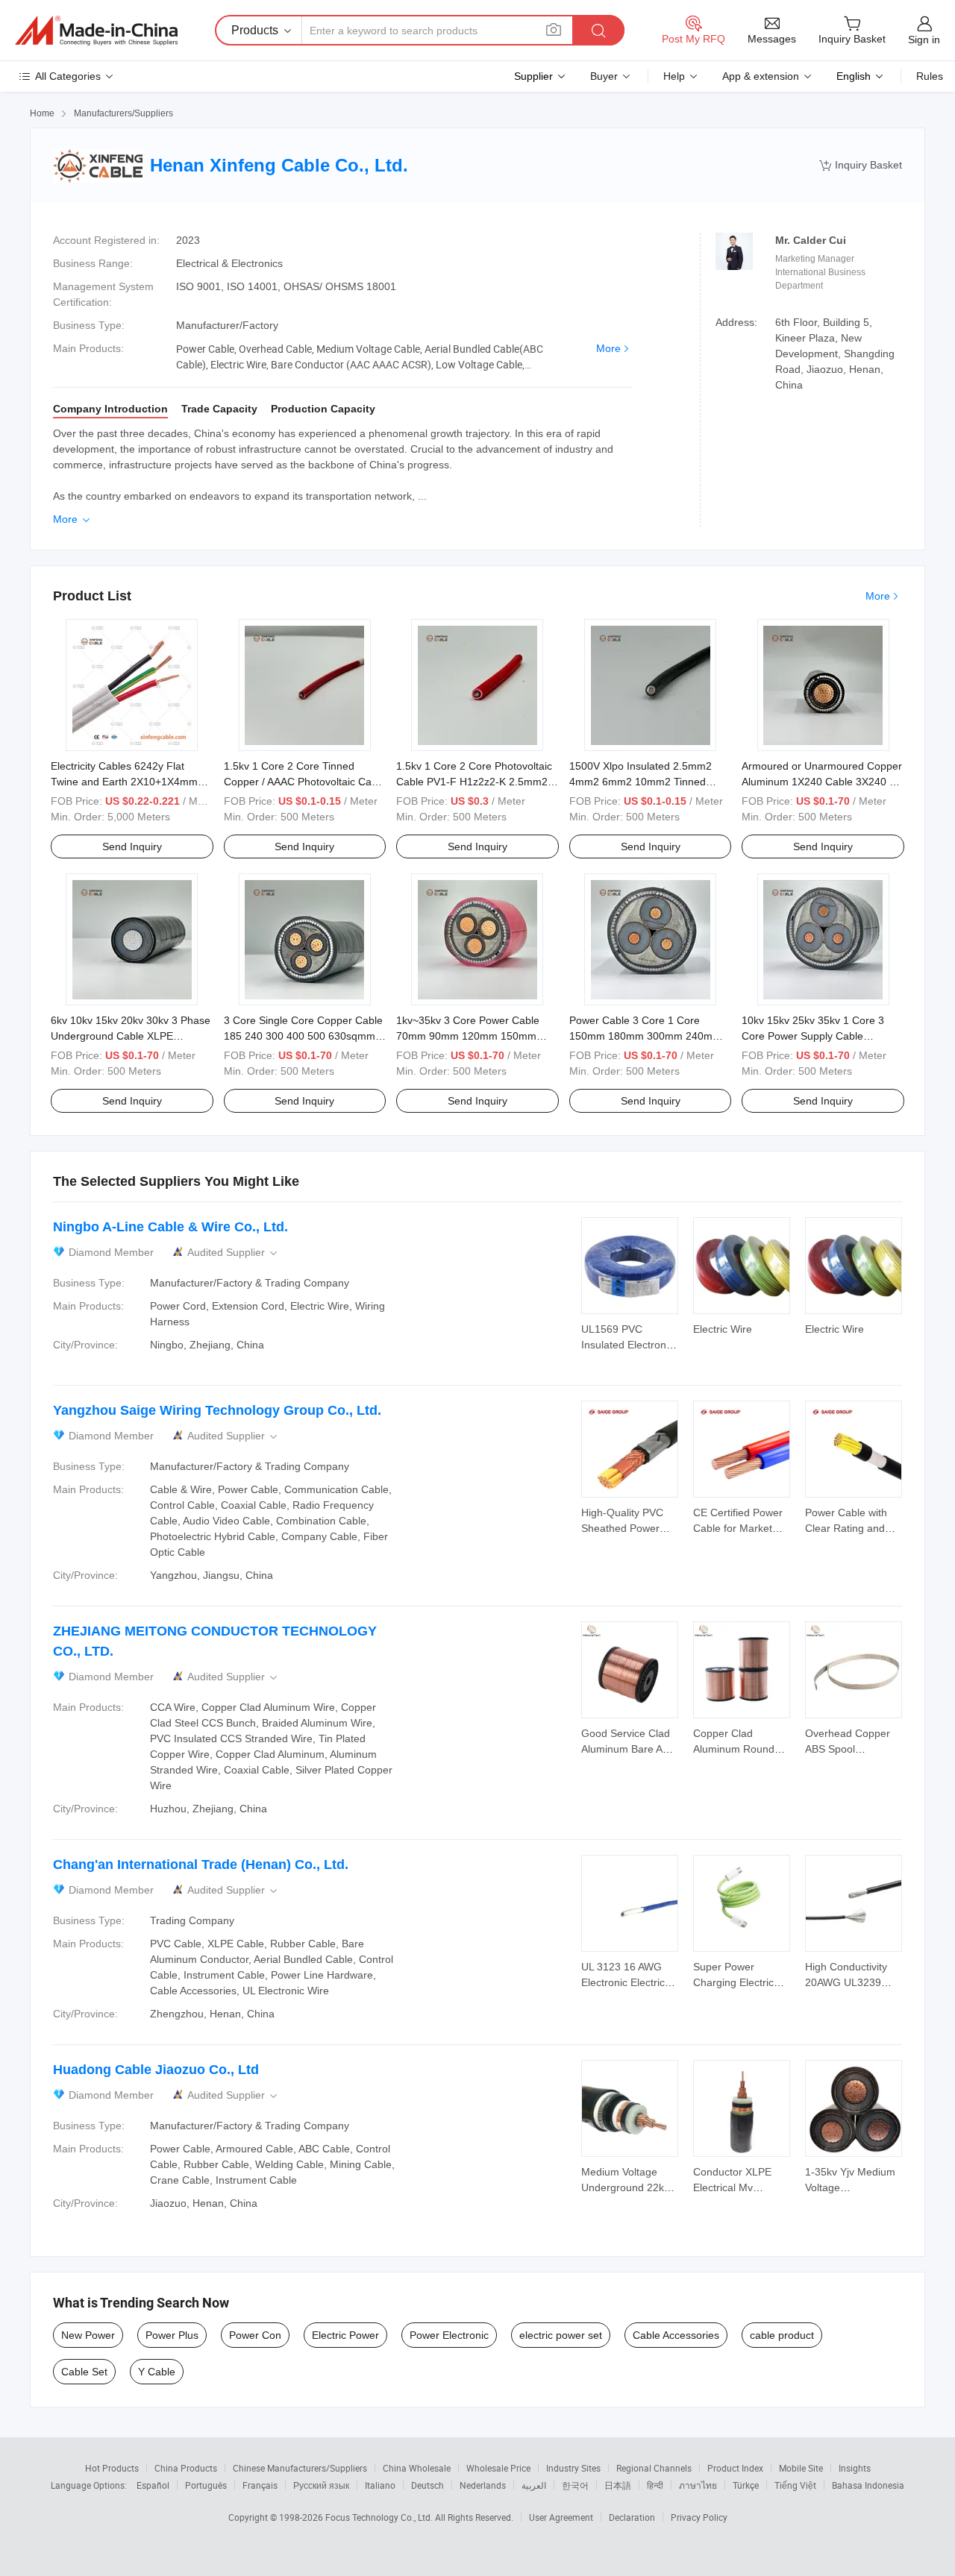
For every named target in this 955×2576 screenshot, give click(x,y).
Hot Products (112, 2468)
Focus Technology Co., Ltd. (380, 2517)
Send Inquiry (132, 846)
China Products (186, 2468)
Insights (855, 2468)
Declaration (632, 2517)
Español (153, 2485)
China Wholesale (417, 2468)
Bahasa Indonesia (868, 2485)
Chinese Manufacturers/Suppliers (300, 2468)
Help (674, 76)
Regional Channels (654, 2468)
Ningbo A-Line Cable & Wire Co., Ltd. (170, 1227)
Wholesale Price (498, 2468)
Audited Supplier (234, 1253)
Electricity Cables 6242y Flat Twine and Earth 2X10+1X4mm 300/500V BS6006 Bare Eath (124, 782)
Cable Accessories (676, 2335)
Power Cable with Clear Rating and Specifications (846, 1528)
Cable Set (84, 2372)
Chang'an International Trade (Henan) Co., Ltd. (201, 1865)
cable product (782, 2335)
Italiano (380, 2485)
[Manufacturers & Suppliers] (96, 31)
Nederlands (483, 2485)
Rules (930, 76)
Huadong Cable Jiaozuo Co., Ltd (156, 2070)
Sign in (924, 40)
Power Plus (172, 2335)
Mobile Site (801, 2468)
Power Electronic (449, 2335)
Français (260, 2485)
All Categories (68, 76)
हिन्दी (655, 2485)
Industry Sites (573, 2468)
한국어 (575, 2485)
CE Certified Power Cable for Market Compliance (738, 1528)
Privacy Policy (699, 2517)
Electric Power (345, 2335)
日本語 (618, 2485)
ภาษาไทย (698, 2485)
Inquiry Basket (861, 165)
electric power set (561, 2335)
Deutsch (428, 2485)
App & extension (761, 76)
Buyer (604, 76)
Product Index (735, 2468)
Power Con (255, 2335)
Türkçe (746, 2485)
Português (206, 2485)
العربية (534, 2485)
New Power (88, 2335)
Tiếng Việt (795, 2485)
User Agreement (561, 2517)
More (608, 348)
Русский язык (321, 2485)
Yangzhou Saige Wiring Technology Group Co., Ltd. (217, 1410)
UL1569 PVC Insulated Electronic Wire (627, 1345)
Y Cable (157, 2372)
